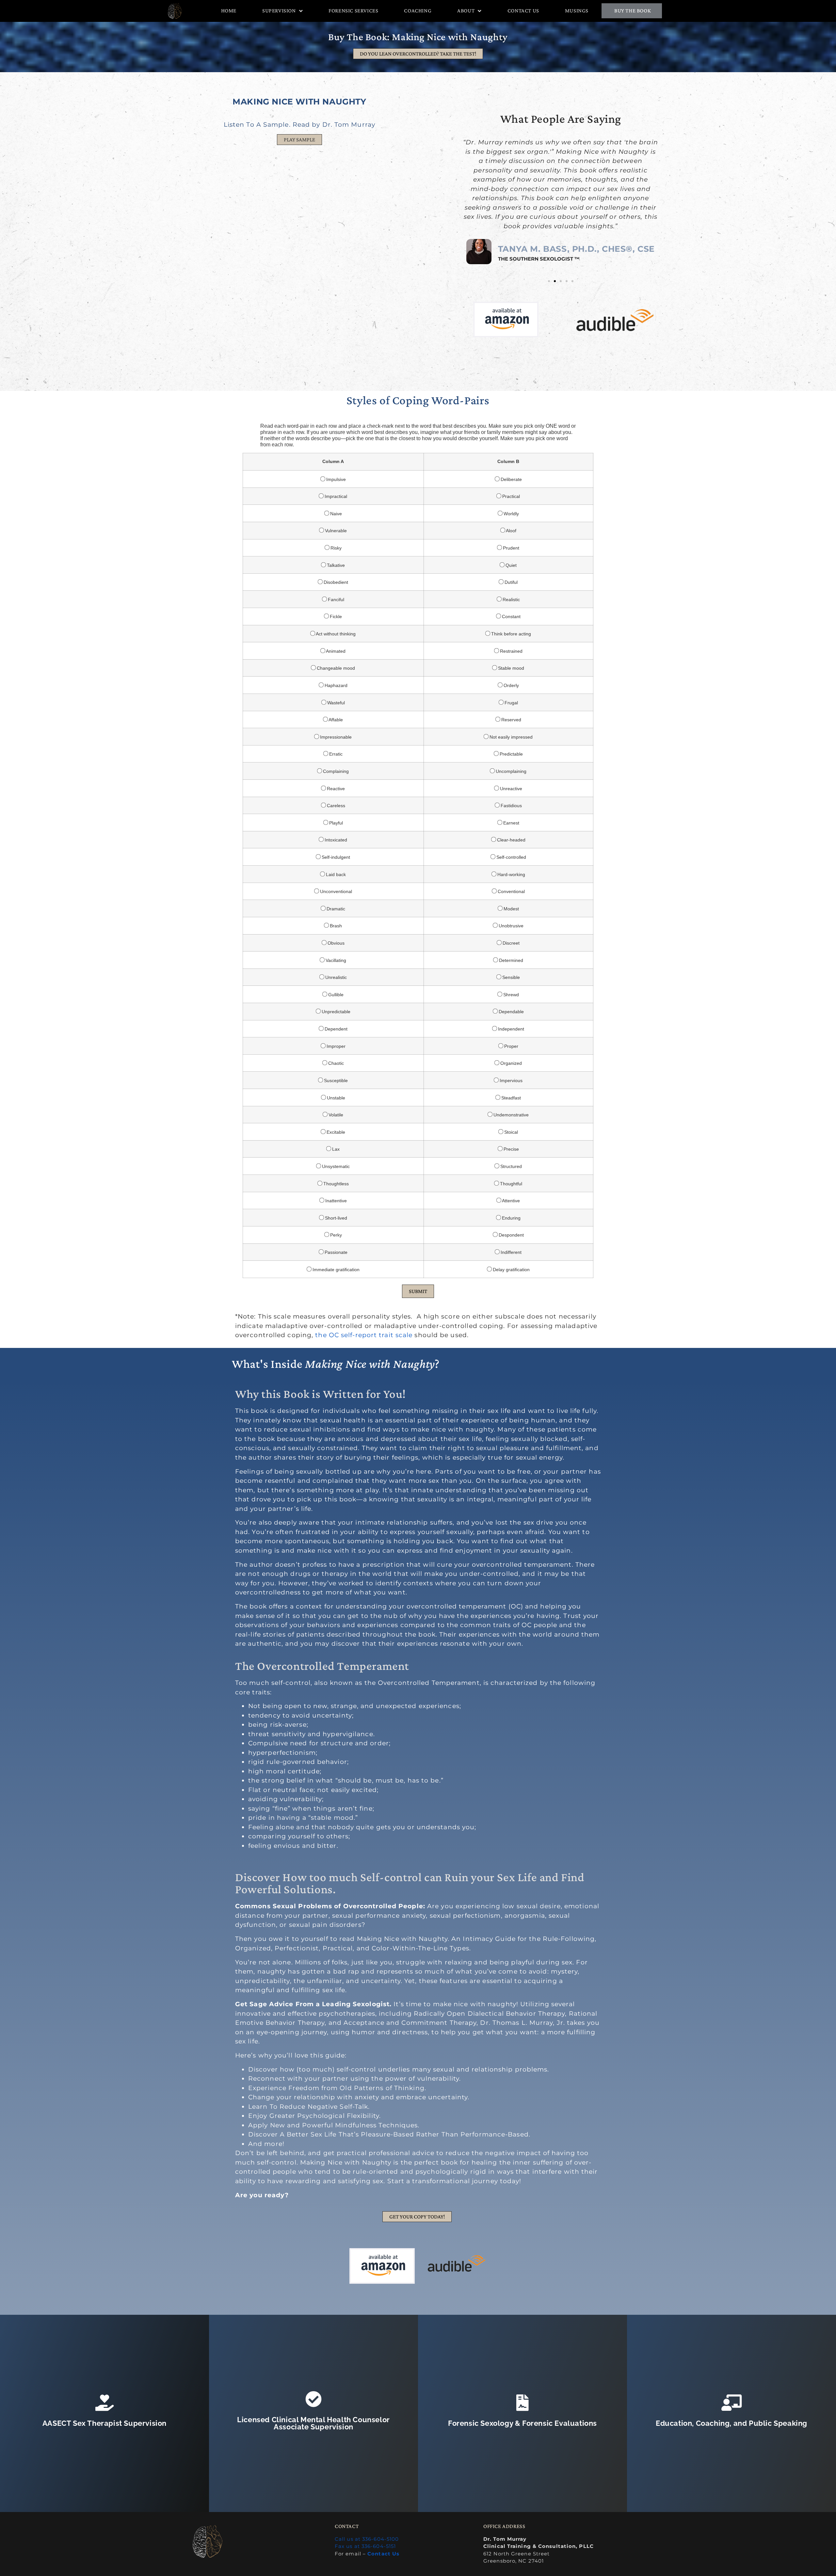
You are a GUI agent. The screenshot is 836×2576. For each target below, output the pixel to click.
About (466, 11)
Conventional (511, 891)
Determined (510, 960)
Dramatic (335, 909)
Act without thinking (335, 634)
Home (229, 11)
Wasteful (335, 703)
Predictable (511, 754)
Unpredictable (335, 1011)
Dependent (335, 1029)
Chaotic (335, 1063)
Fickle (335, 616)
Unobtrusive (510, 926)
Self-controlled (511, 857)
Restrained (511, 651)
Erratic (335, 754)
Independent (510, 1029)
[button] (299, 140)
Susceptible (335, 1080)
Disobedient (335, 582)
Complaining (335, 771)
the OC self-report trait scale (364, 1335)
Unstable (335, 1098)
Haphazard (335, 685)
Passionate (335, 1252)
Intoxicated (335, 840)
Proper (511, 1046)
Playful (335, 823)
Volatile (335, 1115)
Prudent (510, 548)
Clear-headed (511, 840)
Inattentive (335, 1200)
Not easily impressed (510, 737)
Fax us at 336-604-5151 (365, 2546)
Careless (335, 805)
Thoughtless (335, 1184)
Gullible (335, 994)
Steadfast (510, 1098)
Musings (577, 11)
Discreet (510, 943)
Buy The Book (633, 11)
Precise (511, 1149)
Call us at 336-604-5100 (367, 2539)
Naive (335, 513)
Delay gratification (511, 1269)
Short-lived (335, 1218)
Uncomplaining (510, 771)
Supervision (279, 11)
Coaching (418, 11)
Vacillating (335, 960)
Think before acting (510, 634)
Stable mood (510, 668)
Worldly (511, 513)
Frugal (511, 703)
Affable (335, 720)
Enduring (511, 1218)
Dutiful (510, 582)
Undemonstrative (510, 1115)
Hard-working (511, 874)
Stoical (510, 1132)
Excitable (335, 1132)
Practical (510, 496)
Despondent (511, 1235)
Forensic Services (353, 11)
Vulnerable (335, 530)
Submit (418, 1291)
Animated (335, 651)
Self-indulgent (335, 857)
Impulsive (335, 479)
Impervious (510, 1080)
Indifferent (510, 1252)
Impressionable (335, 737)
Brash (335, 926)
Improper (335, 1046)
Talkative (335, 565)
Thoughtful (510, 1184)
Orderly (511, 685)
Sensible (510, 977)
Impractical (335, 496)
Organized (510, 1063)
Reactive (335, 788)
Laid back (335, 874)
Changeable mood (335, 668)
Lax (335, 1149)
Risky (335, 548)
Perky (335, 1235)
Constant (511, 616)
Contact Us (523, 11)
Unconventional (335, 891)
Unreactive (510, 788)
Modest (511, 909)
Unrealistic (335, 977)
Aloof (511, 530)
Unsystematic (335, 1166)
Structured (510, 1166)
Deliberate (511, 479)
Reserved (511, 720)
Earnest (511, 823)
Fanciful (335, 599)
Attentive (510, 1200)
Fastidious (511, 805)
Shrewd (510, 994)
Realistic (511, 599)
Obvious (335, 943)
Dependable (511, 1011)
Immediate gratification (335, 1269)
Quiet (510, 565)
